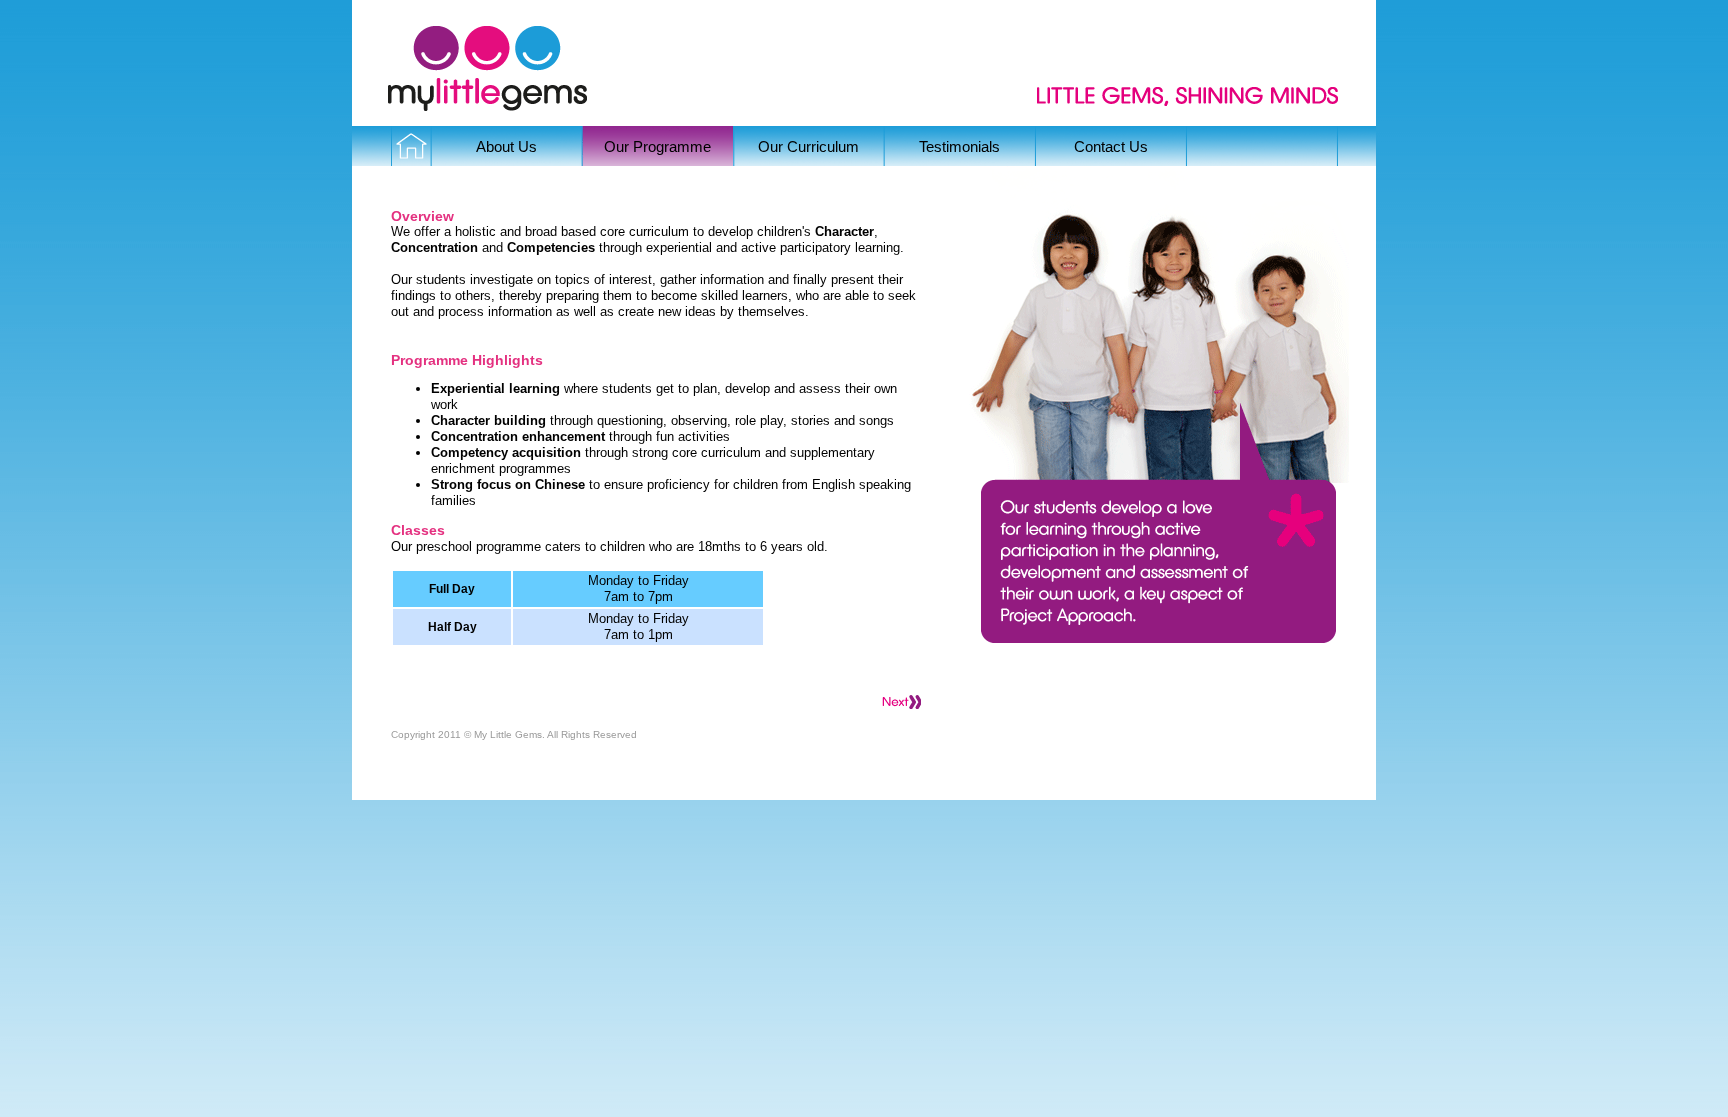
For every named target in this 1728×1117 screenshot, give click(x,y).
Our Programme (657, 146)
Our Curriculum (808, 146)
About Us (506, 146)
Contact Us (1111, 146)
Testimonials (959, 146)
